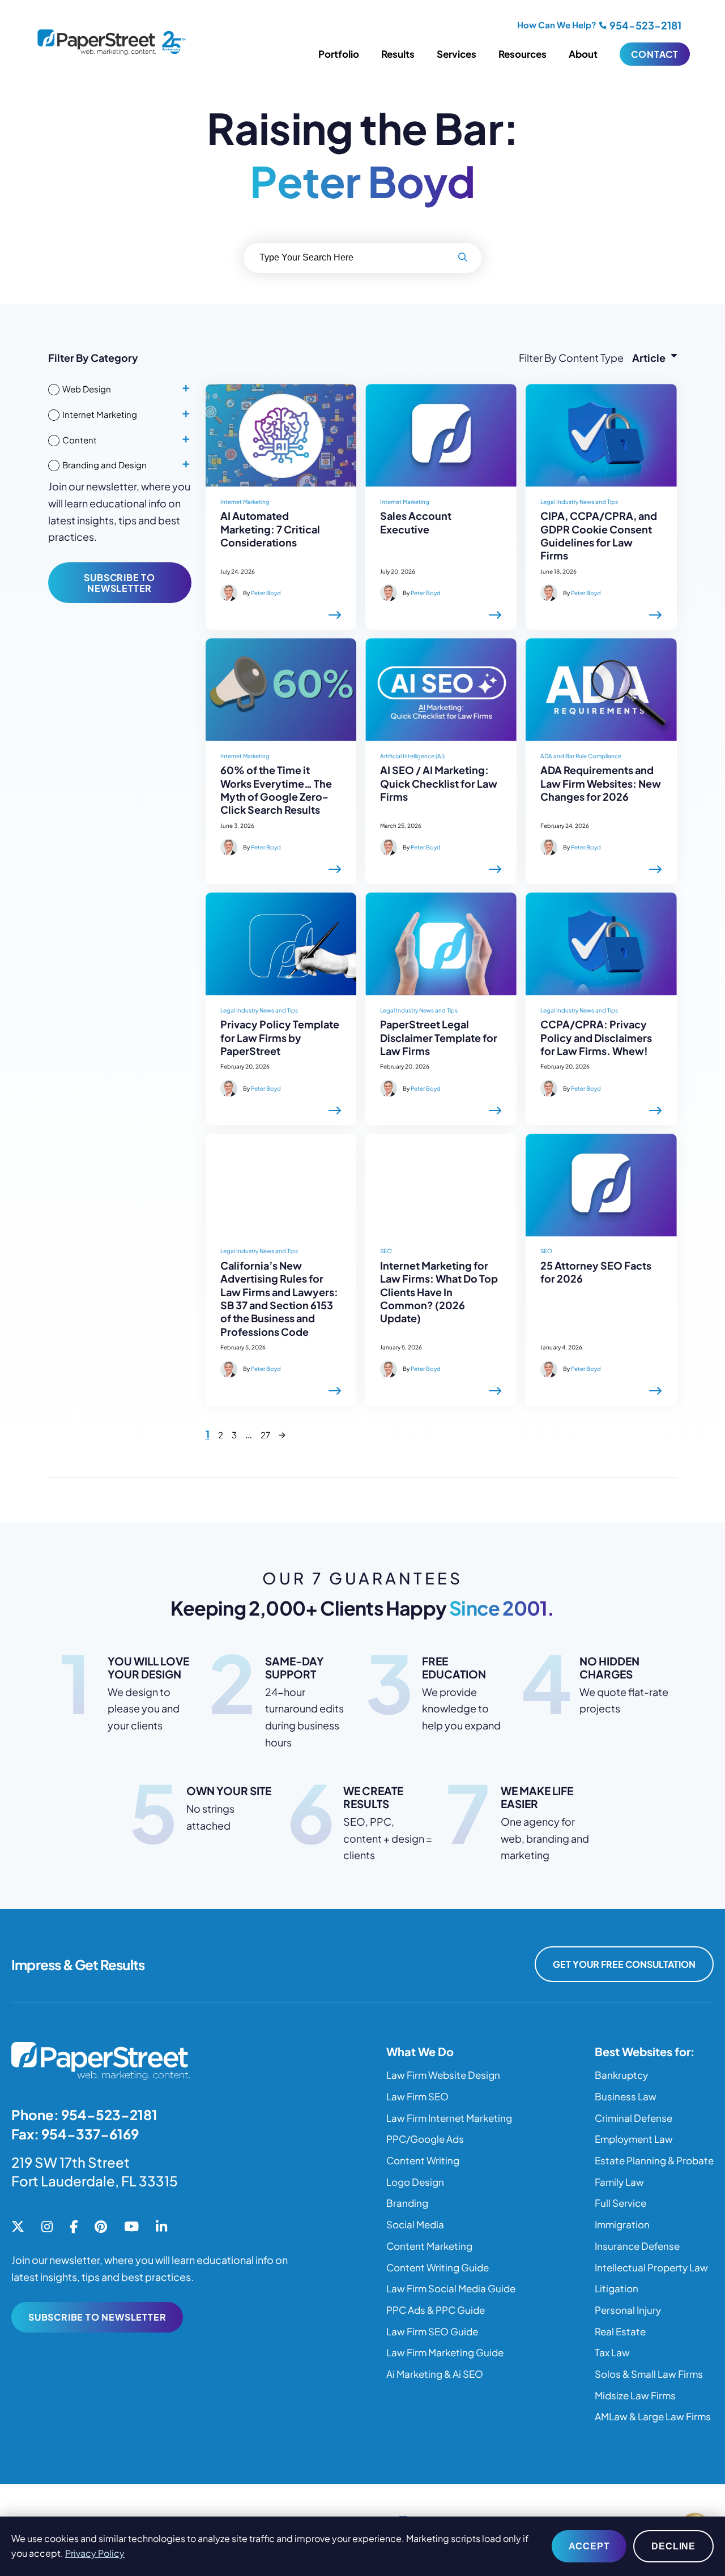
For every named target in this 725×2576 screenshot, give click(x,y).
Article (649, 358)
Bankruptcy (621, 2075)
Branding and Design (105, 465)
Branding (407, 2203)
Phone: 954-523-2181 (84, 2114)
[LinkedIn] (161, 2227)
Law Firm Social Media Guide (451, 2288)
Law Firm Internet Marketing (449, 2118)
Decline (673, 2546)
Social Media (415, 2224)
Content (80, 440)
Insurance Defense (637, 2246)
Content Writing (423, 2160)
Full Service (620, 2203)
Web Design (87, 389)
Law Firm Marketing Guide (445, 2352)
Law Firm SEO (417, 2096)
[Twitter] (18, 2227)
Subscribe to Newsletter (120, 583)
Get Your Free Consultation (624, 1964)
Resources (523, 54)
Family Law (619, 2182)
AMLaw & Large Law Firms (653, 2416)
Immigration (622, 2224)
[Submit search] (463, 258)
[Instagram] (47, 2227)
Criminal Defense (634, 2118)
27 (265, 1435)
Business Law (626, 2096)
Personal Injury (628, 2310)
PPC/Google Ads (425, 2139)
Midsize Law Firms (635, 2395)
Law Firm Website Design (443, 2075)
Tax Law (612, 2352)
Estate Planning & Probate (654, 2160)
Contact (655, 54)
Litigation (617, 2288)
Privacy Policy (95, 2553)
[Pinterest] (101, 2227)
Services (457, 54)
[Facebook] (74, 2227)
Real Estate (620, 2331)
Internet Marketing (100, 414)
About (583, 54)
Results (398, 54)
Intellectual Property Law (651, 2267)
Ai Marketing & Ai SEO (435, 2374)
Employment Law (634, 2139)
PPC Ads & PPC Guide (436, 2310)
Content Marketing (429, 2246)
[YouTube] (131, 2227)
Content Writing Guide (438, 2267)
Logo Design (415, 2182)
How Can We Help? (557, 25)
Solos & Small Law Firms (649, 2374)
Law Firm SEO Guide (432, 2331)
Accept (589, 2546)
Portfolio (339, 54)
